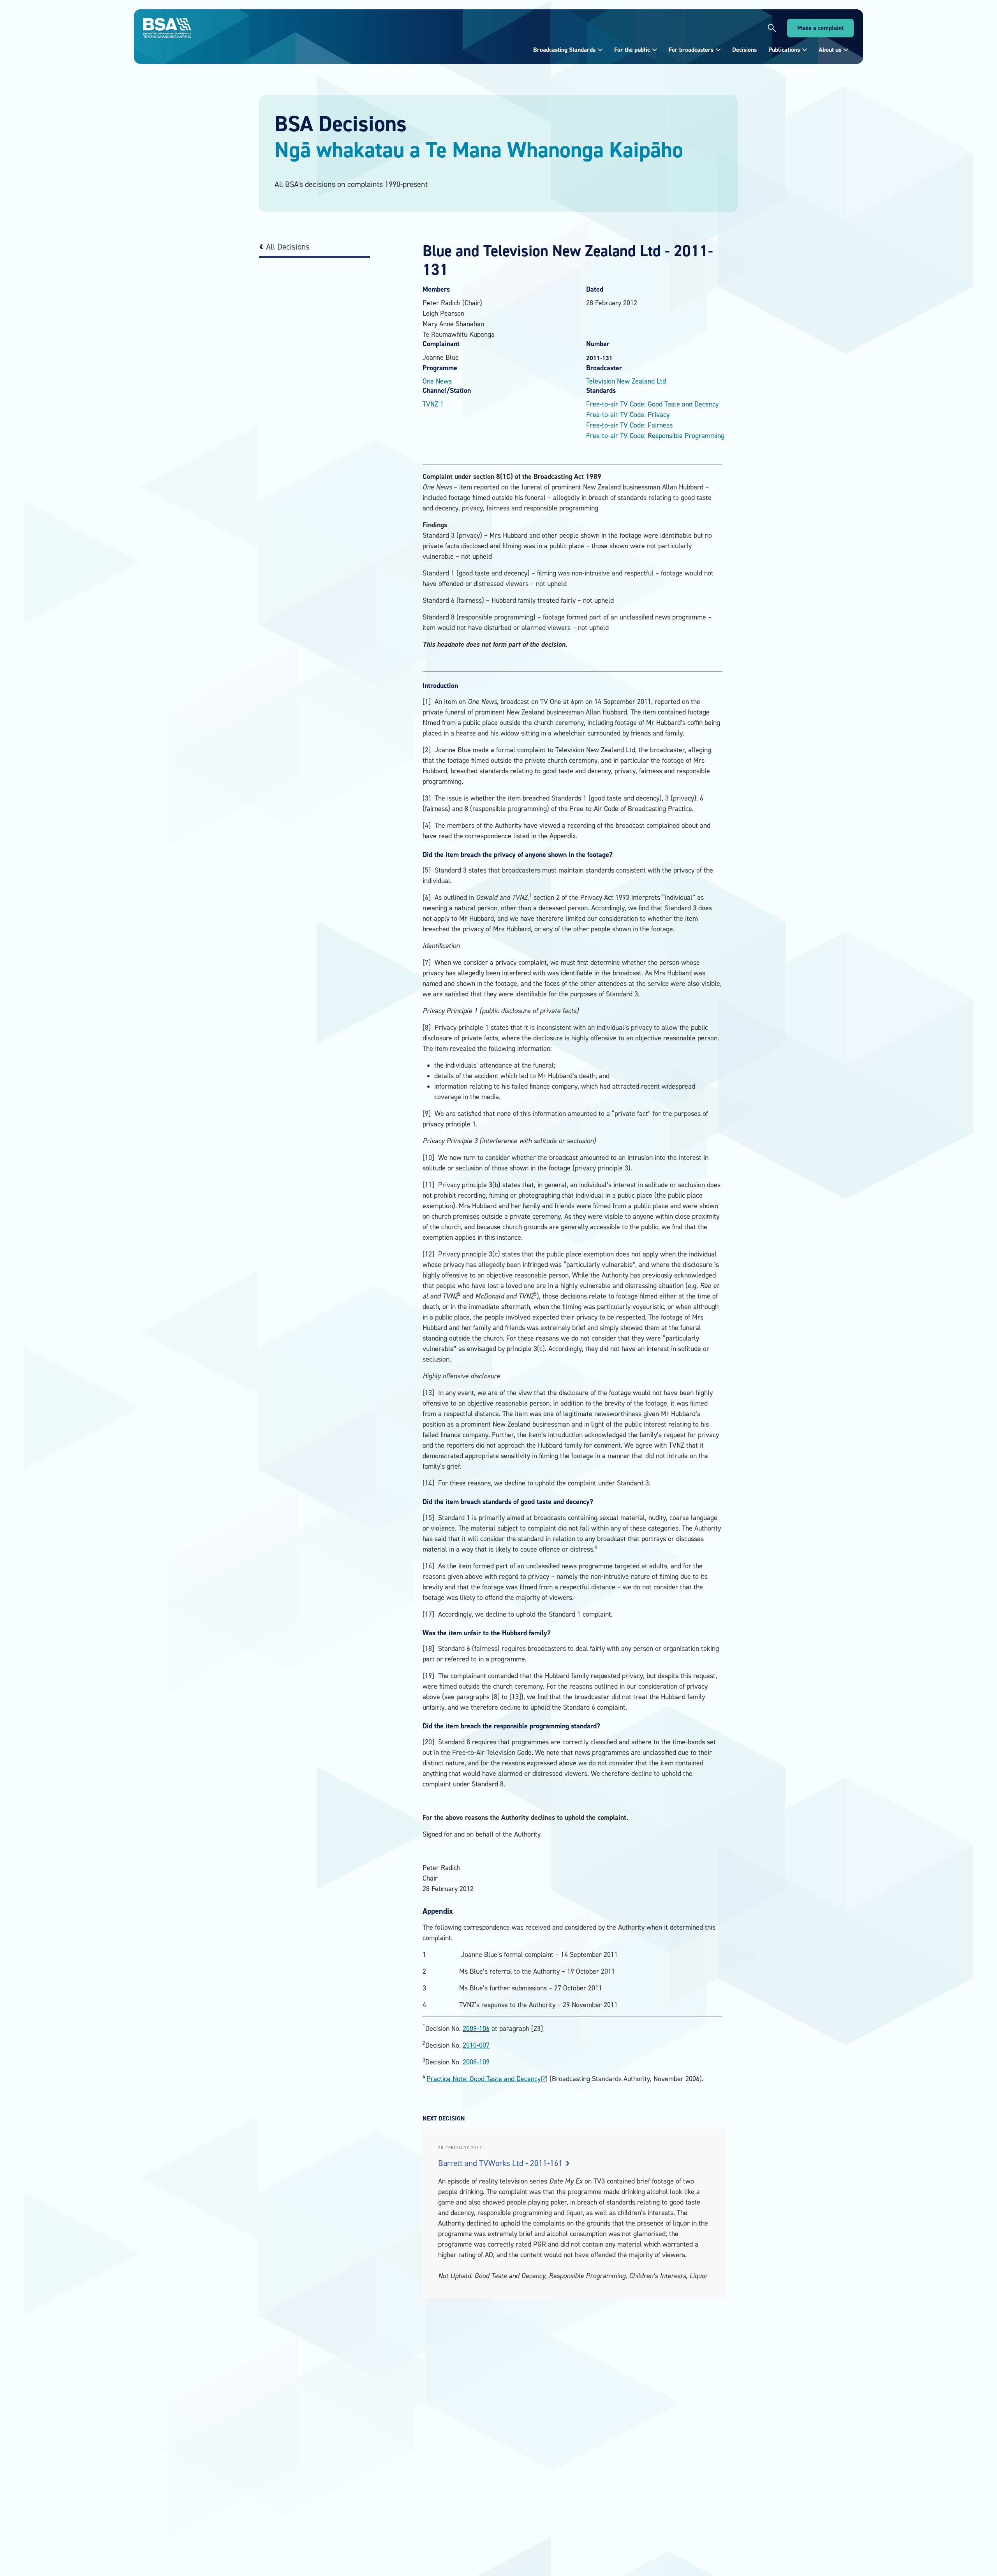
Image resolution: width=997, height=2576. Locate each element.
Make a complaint (820, 28)
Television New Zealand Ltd (626, 381)
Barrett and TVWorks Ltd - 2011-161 (501, 2163)
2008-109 (476, 2062)
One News (437, 381)
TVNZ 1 (433, 404)
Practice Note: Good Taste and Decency (487, 2079)
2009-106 (476, 2028)
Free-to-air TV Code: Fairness (629, 425)
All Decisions (288, 247)
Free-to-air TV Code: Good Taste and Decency (652, 404)
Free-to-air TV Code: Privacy (628, 414)
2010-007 (476, 2045)
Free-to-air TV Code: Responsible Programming (655, 435)
